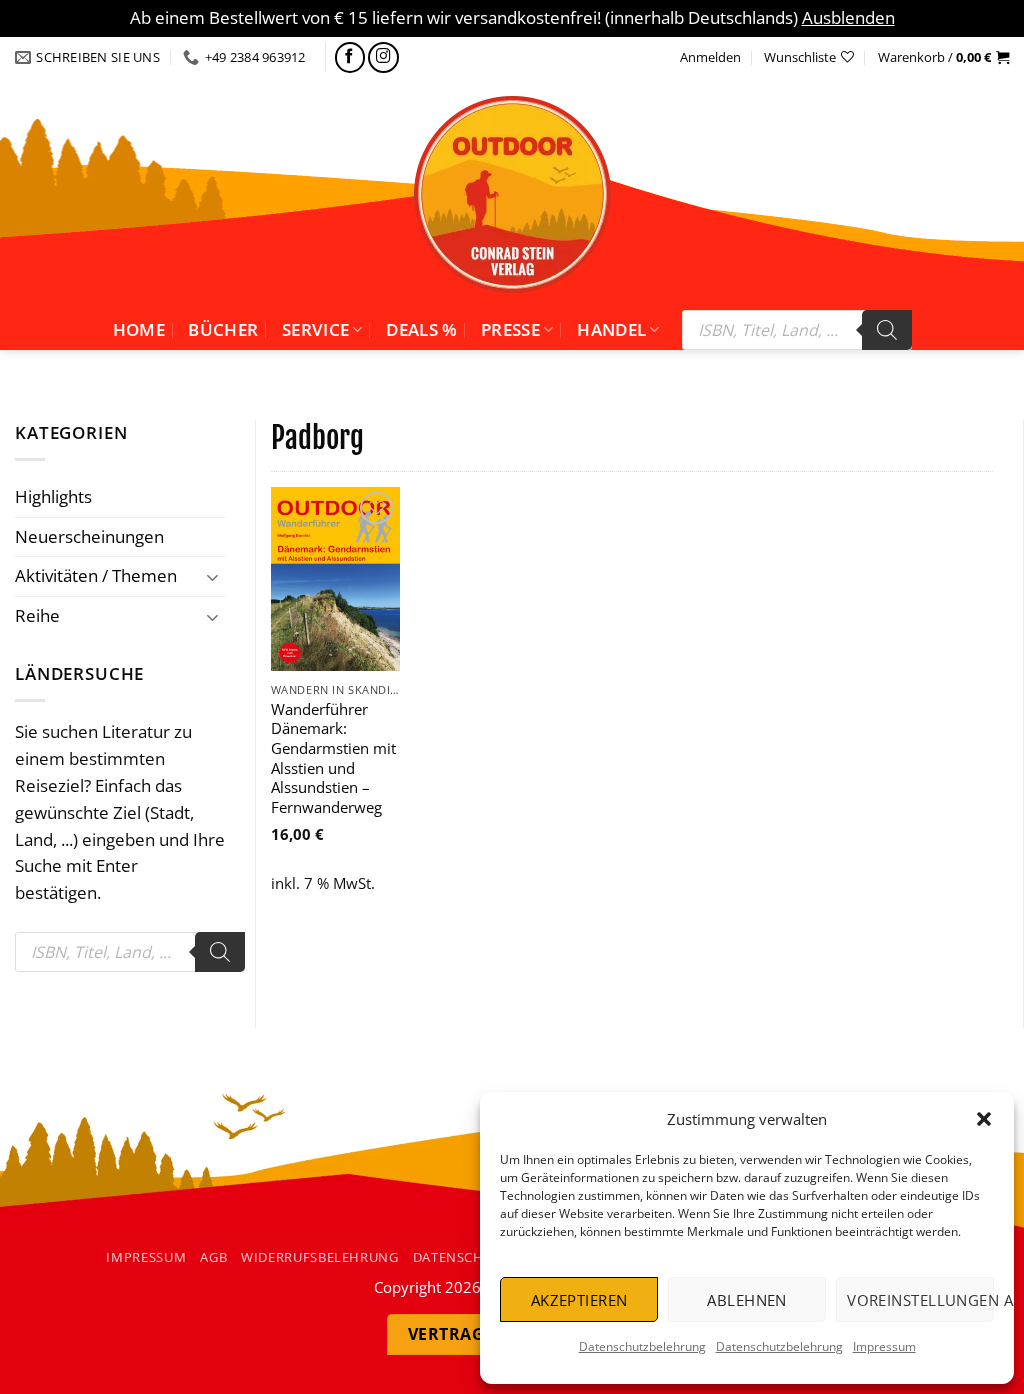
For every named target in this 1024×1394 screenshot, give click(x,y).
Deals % (421, 329)
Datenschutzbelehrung (642, 1346)
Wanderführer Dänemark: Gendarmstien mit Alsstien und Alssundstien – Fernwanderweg (333, 758)
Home (139, 329)
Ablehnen (747, 1300)
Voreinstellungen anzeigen (920, 1300)
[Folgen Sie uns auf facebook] (350, 57)
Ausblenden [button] (848, 17)
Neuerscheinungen (89, 536)
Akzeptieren (579, 1300)
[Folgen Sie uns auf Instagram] (383, 57)
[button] (984, 1119)
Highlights (53, 496)
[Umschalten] (213, 576)
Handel (611, 329)
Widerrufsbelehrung (320, 1257)
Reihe (37, 615)
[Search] (887, 330)
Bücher (223, 329)
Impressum (884, 1346)
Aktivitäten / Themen (96, 575)
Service (315, 329)
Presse (510, 329)
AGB (213, 1257)
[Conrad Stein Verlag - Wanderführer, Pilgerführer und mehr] (512, 194)
